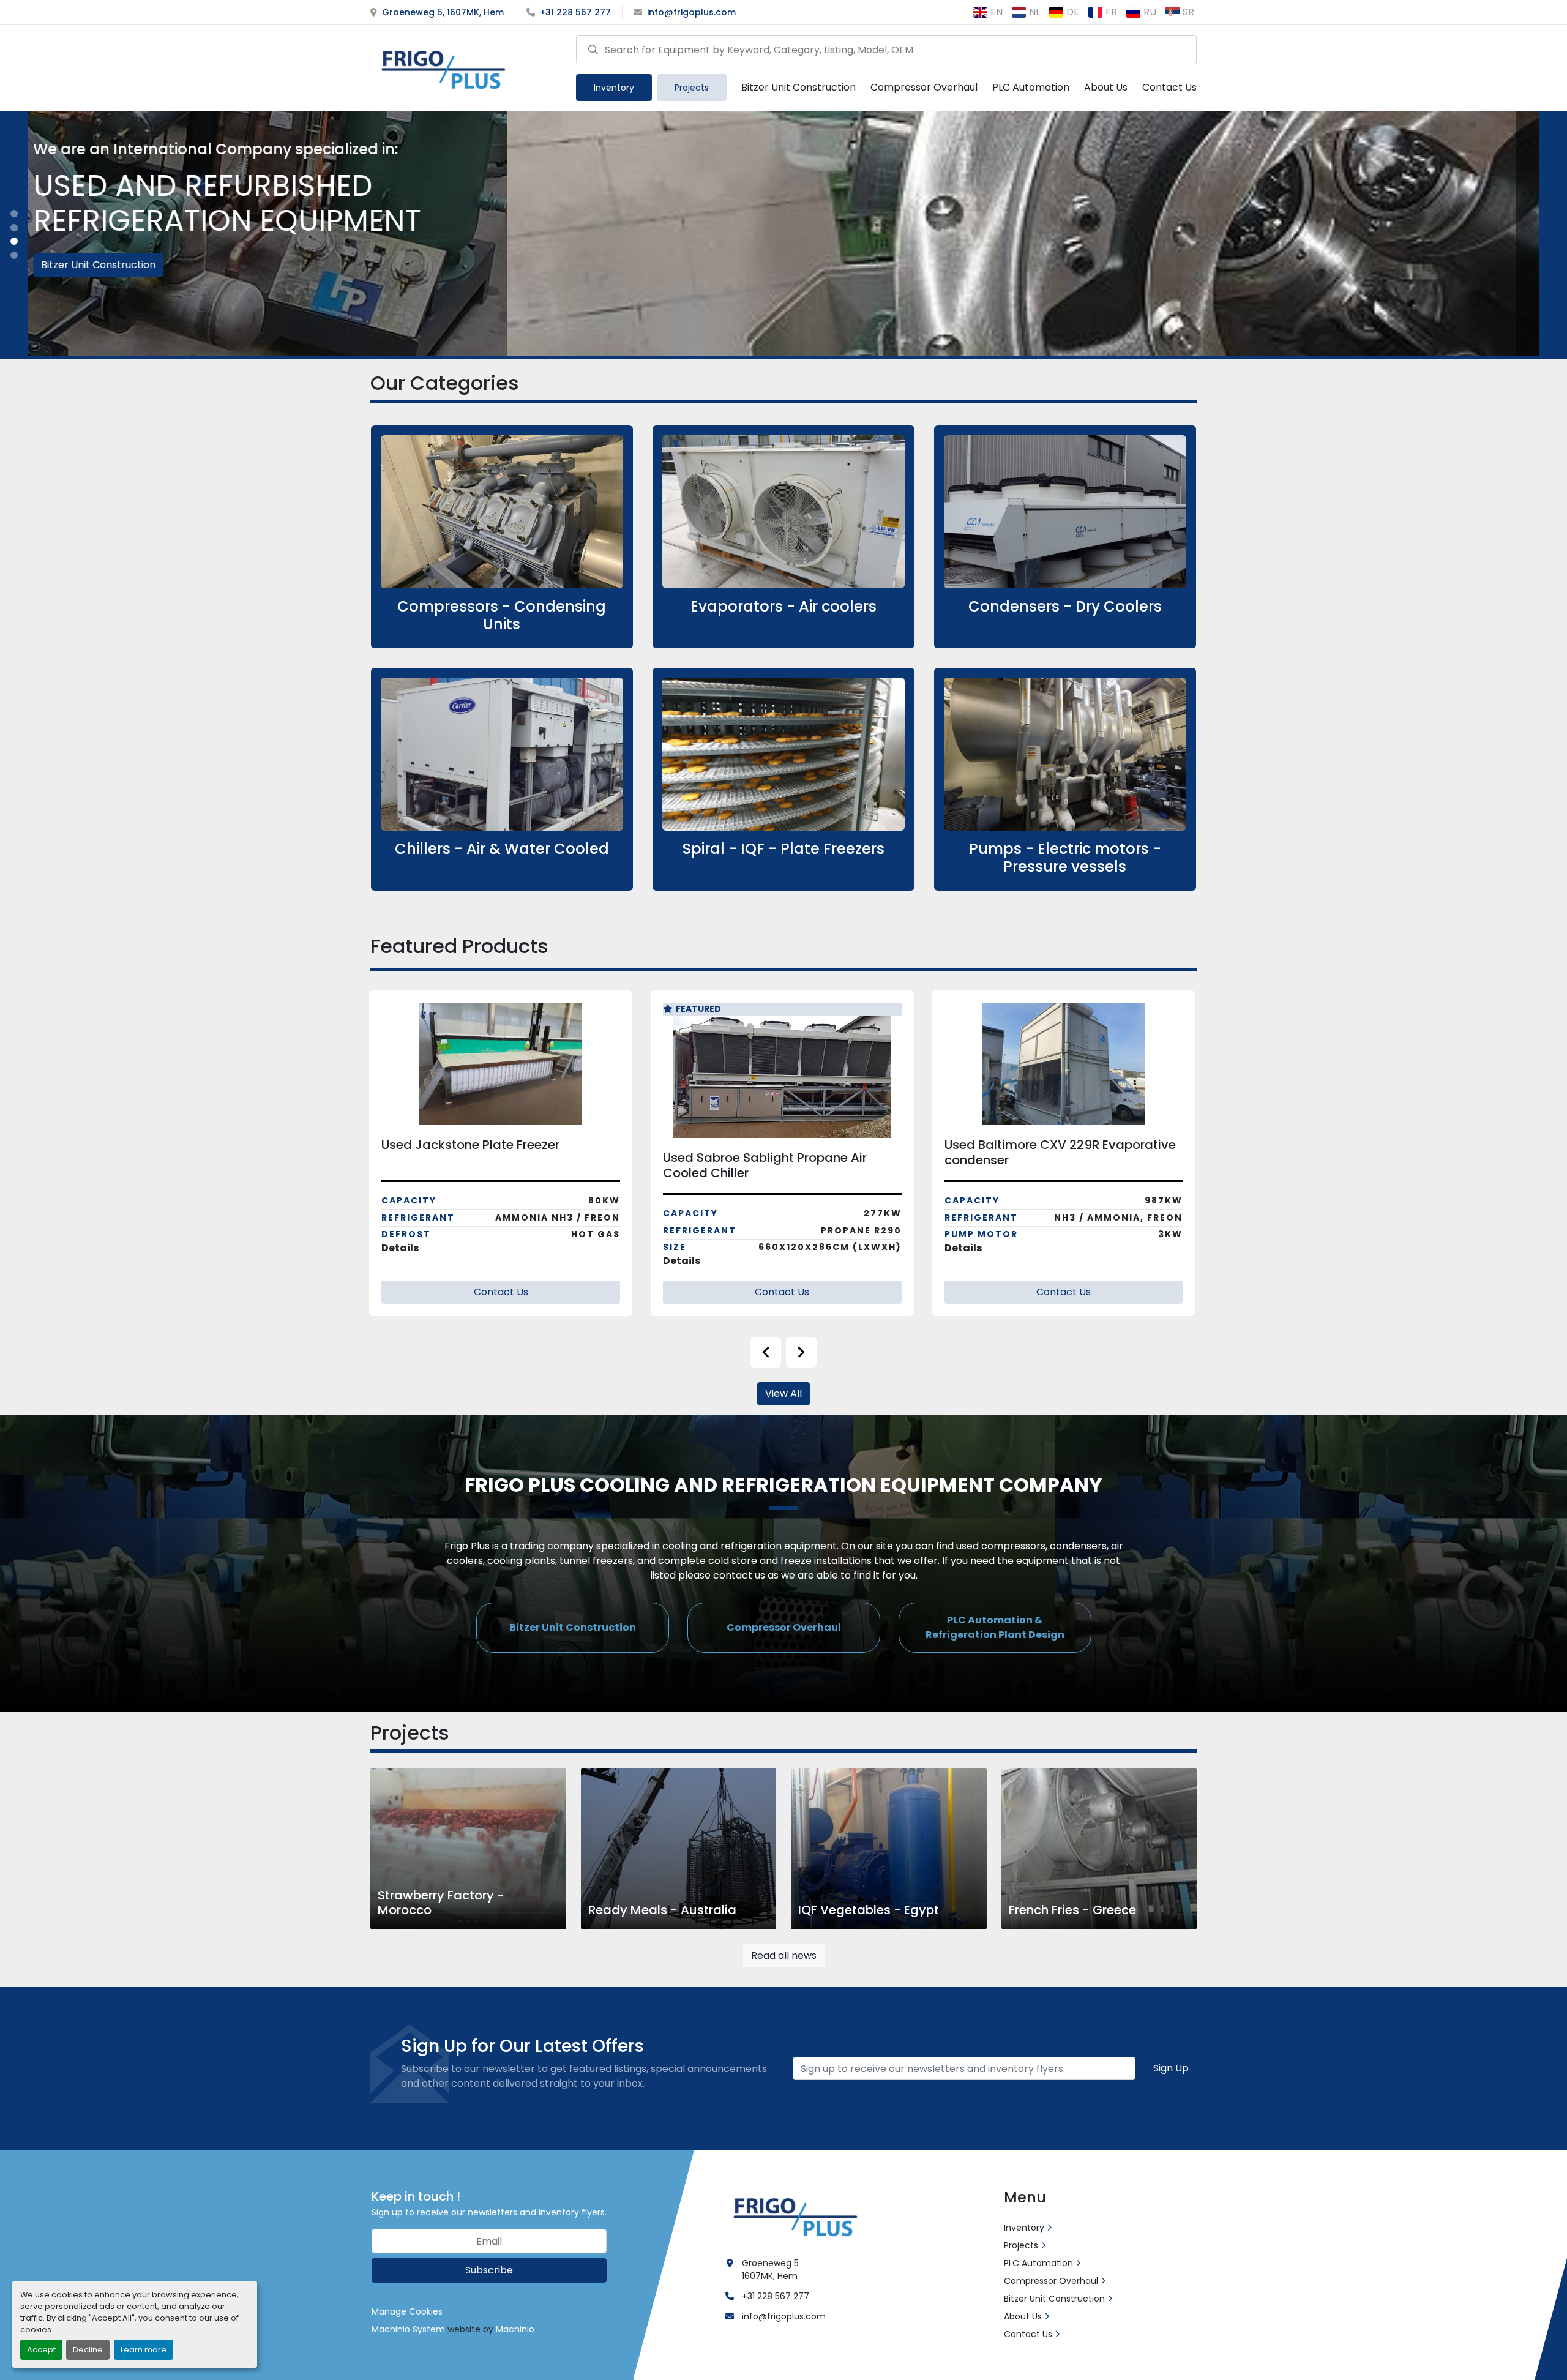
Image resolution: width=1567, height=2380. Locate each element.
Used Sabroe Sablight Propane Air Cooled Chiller (484, 1165)
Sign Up (1171, 2068)
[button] (614, 88)
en (997, 12)
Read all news (784, 1955)
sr (1188, 12)
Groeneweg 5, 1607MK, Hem (443, 12)
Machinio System (408, 2329)
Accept (41, 2350)
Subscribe (489, 2270)
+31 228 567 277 (575, 12)
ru (1150, 12)
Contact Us (1169, 87)
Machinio (515, 2329)
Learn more (144, 2350)
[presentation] (766, 1352)
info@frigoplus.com (691, 12)
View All (783, 1394)
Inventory (614, 88)
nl (1034, 12)
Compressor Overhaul (924, 87)
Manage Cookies (407, 2311)
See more (509, 537)
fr (1111, 12)
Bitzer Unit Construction (798, 87)
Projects (692, 88)
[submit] (593, 49)
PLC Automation (1031, 87)
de (1073, 12)
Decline (88, 2350)
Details (401, 1261)
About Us (1106, 87)
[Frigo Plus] (793, 2215)
